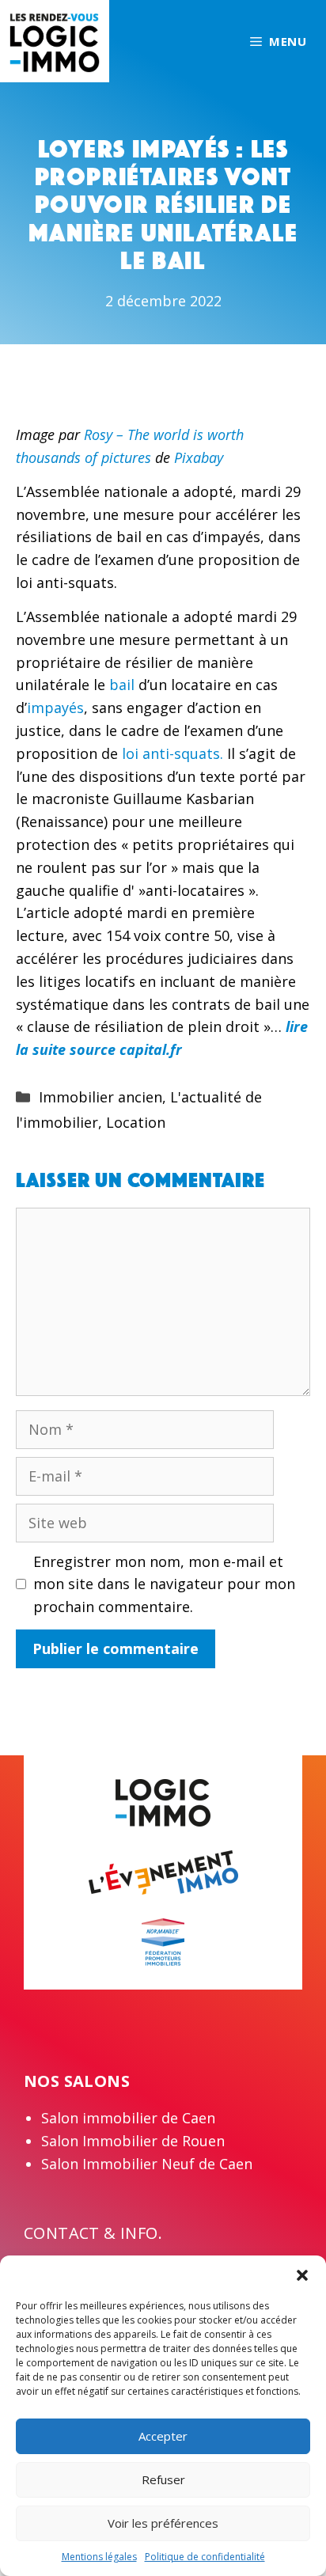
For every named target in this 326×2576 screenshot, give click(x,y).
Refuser (163, 2479)
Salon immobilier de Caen (128, 2118)
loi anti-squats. (171, 753)
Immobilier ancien (100, 1097)
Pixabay (199, 457)
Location (136, 1122)
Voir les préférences (163, 2523)
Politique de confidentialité (205, 2557)
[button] (302, 2275)
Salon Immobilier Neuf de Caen (147, 2164)
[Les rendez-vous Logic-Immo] (55, 40)
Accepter (163, 2436)
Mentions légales (99, 2557)
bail (124, 685)
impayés (55, 708)
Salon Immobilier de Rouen (133, 2141)
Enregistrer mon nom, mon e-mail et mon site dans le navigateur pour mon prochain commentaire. (164, 1584)
